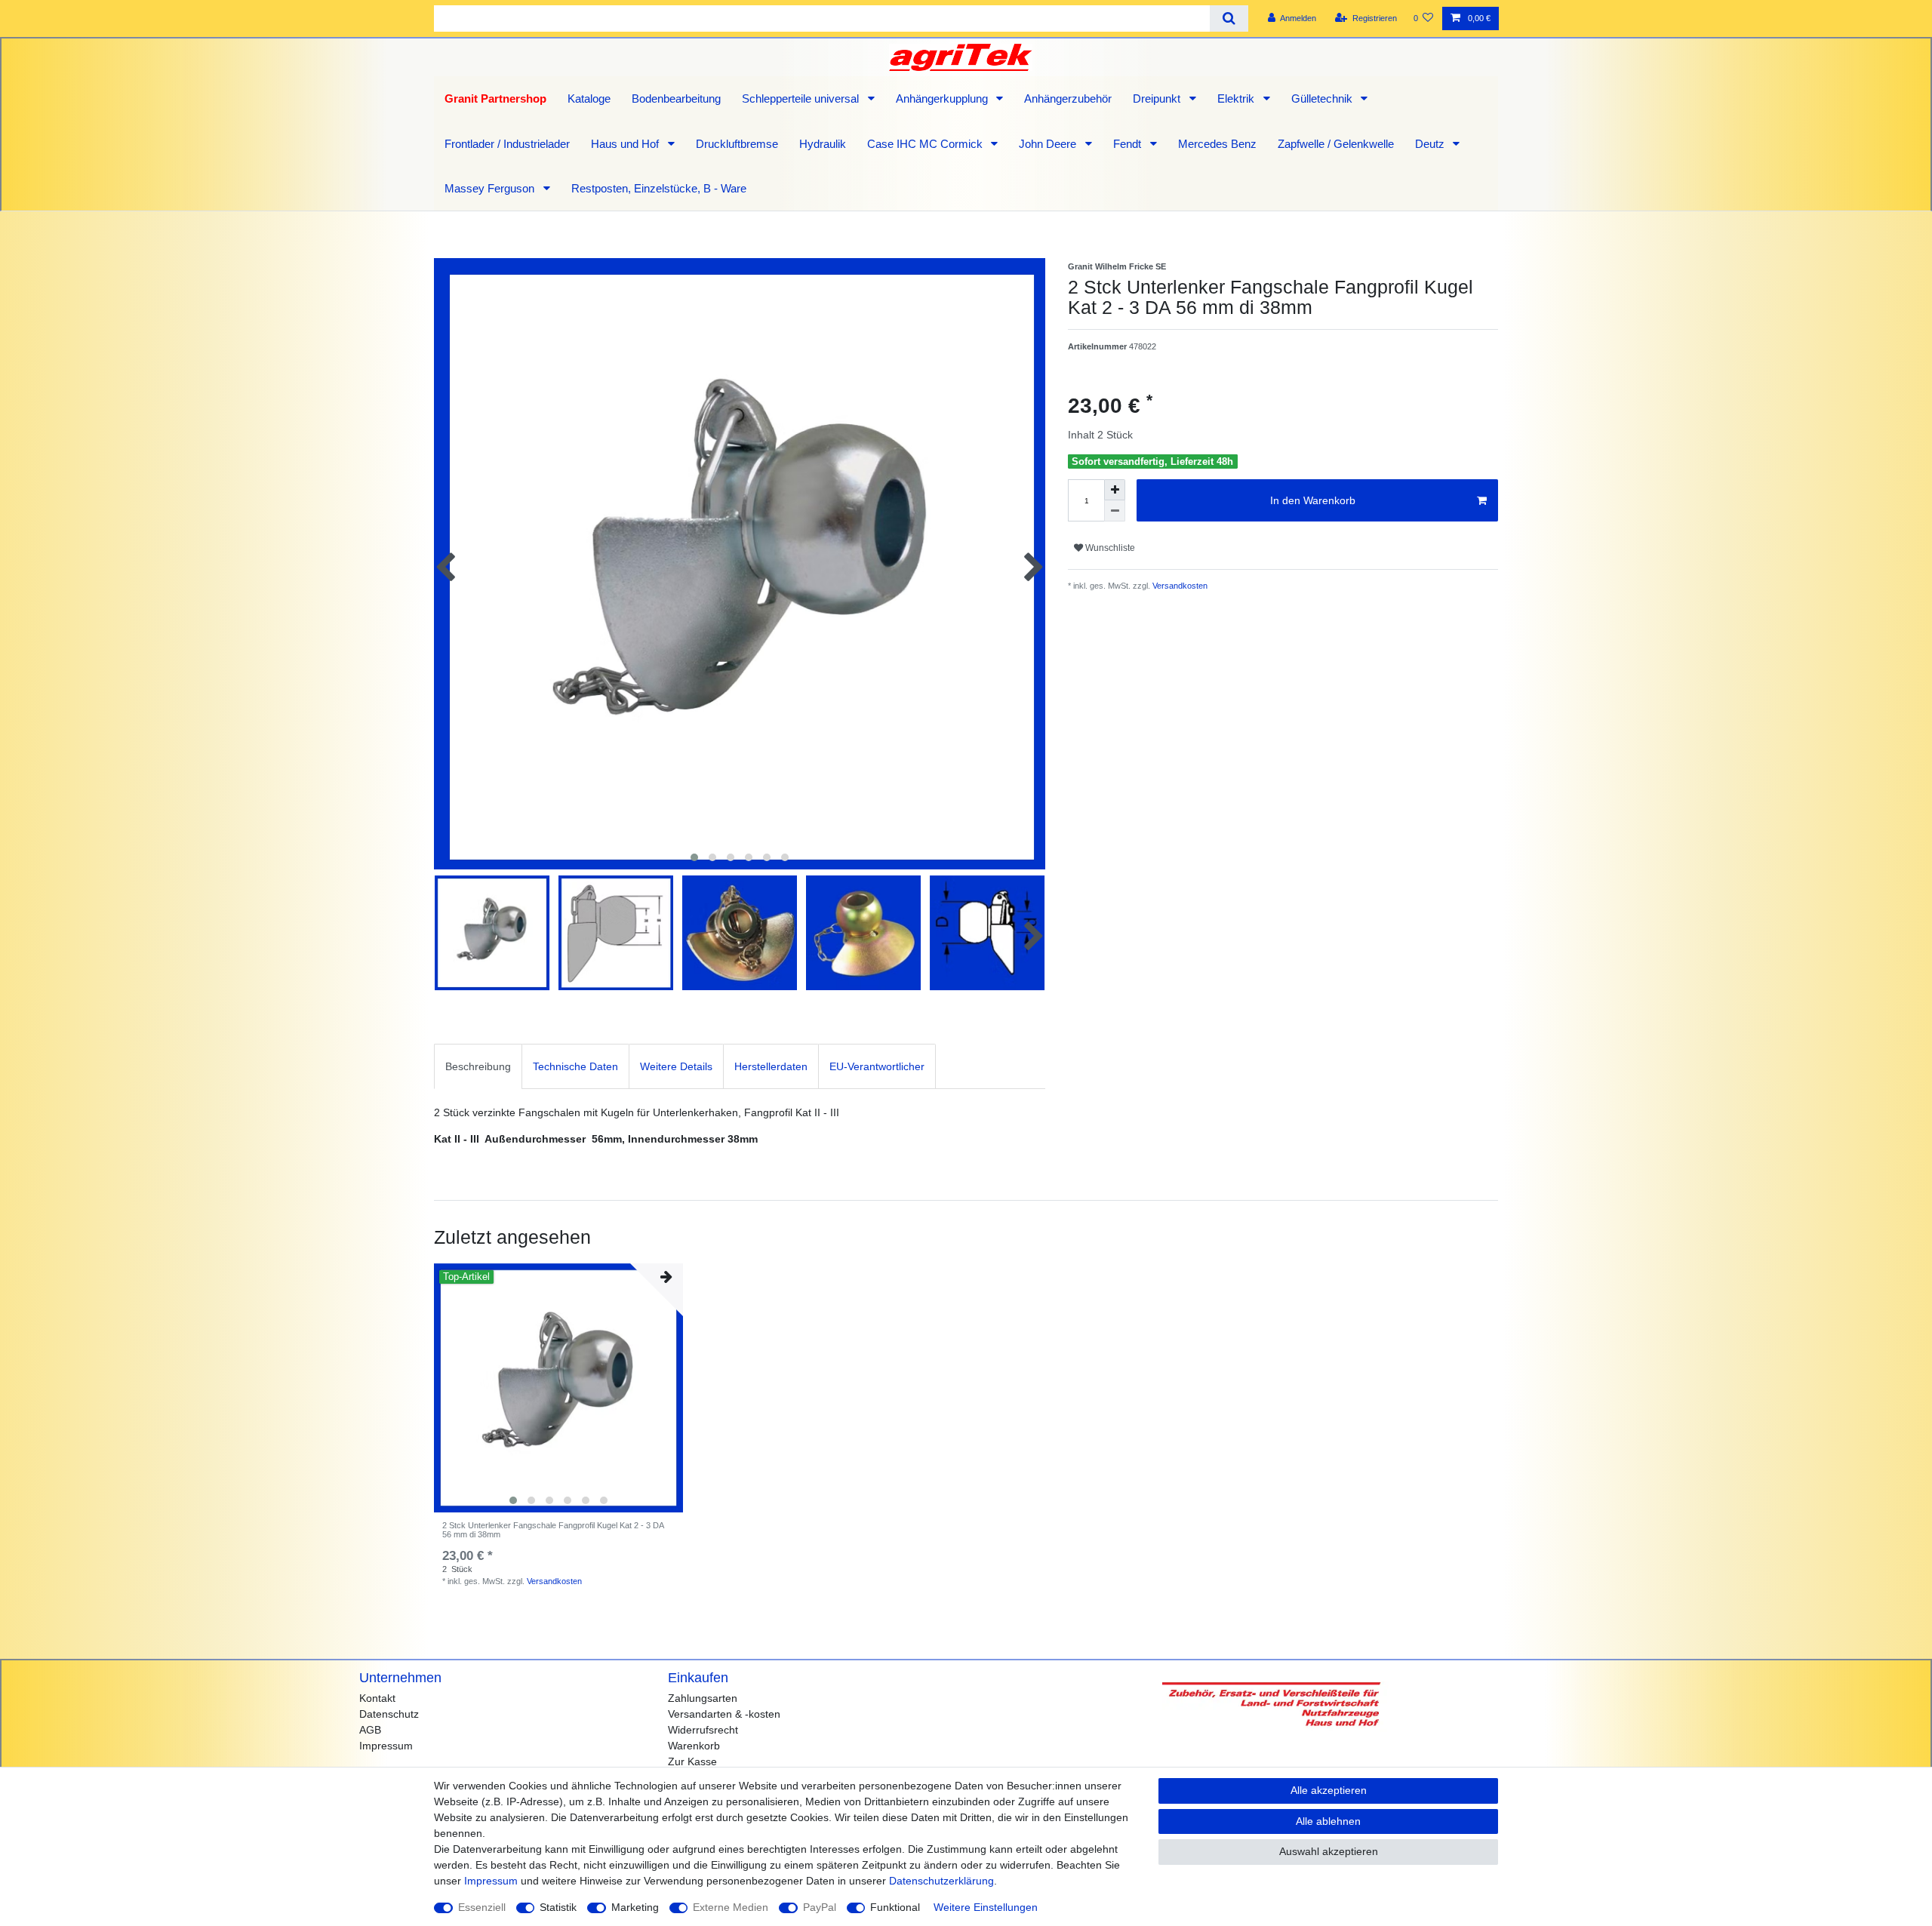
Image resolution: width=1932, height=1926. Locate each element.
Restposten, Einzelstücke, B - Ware (659, 188)
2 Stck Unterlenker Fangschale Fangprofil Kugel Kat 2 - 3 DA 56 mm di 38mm (553, 1530)
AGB (370, 1730)
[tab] (478, 1066)
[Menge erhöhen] (1115, 490)
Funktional (895, 1907)
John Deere (1049, 144)
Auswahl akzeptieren (1329, 1851)
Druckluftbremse (737, 144)
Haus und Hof (626, 144)
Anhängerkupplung (943, 98)
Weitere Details (676, 1066)
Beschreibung (478, 1066)
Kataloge (589, 98)
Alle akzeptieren (1329, 1790)
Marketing (635, 1907)
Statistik (558, 1907)
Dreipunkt (1158, 98)
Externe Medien (731, 1907)
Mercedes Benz (1217, 144)
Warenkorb (694, 1746)
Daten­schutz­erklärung (941, 1881)
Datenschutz (389, 1714)
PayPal (820, 1907)
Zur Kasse (692, 1761)
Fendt (1129, 144)
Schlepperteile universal (802, 98)
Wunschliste (1109, 548)
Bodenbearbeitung (676, 98)
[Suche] (1229, 18)
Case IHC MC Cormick (926, 144)
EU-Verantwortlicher (877, 1066)
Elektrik (1237, 98)
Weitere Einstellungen (986, 1907)
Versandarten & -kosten (724, 1714)
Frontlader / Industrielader (507, 144)
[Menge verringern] (1115, 511)
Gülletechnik (1323, 98)
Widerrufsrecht (703, 1730)
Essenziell (482, 1907)
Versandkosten (1179, 586)
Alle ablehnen (1328, 1821)
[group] (558, 1388)
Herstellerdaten (771, 1066)
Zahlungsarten (703, 1698)
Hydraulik (823, 144)
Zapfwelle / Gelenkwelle (1336, 144)
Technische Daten (575, 1066)
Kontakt (377, 1698)
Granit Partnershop (495, 98)
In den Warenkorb (1313, 500)
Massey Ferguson (491, 188)
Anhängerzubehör (1068, 98)
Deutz (1431, 144)
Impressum (386, 1746)
